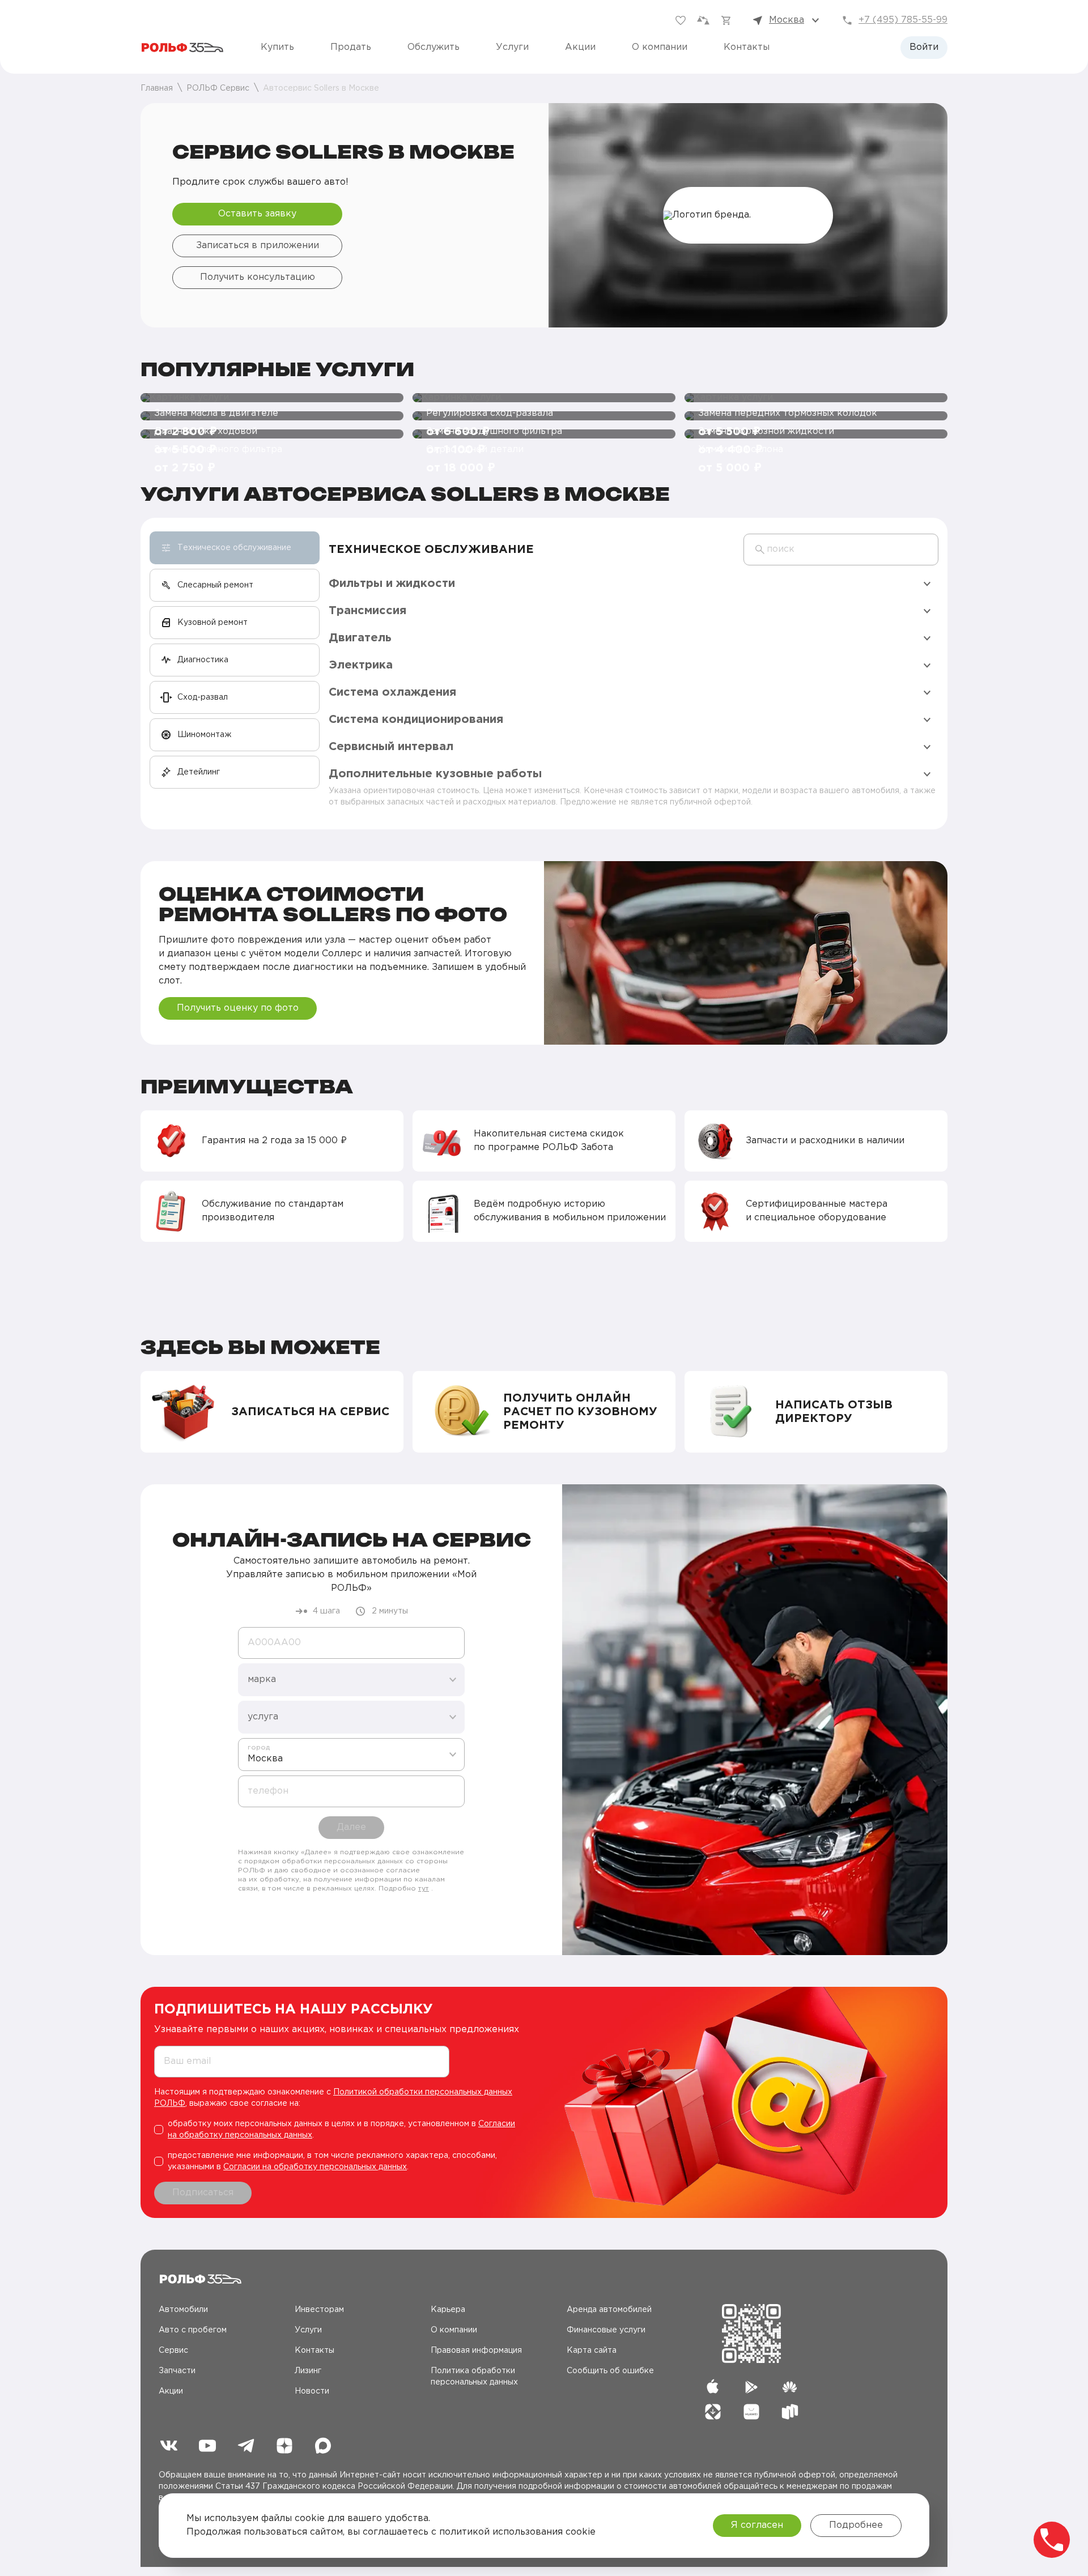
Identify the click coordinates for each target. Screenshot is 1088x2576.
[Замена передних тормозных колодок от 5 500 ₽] (816, 398)
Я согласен (757, 2525)
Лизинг (308, 2371)
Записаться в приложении (258, 246)
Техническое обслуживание (431, 550)
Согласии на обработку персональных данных (315, 2167)
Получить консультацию (258, 277)
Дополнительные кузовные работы (435, 774)
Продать (351, 47)
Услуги (512, 47)
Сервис (173, 2351)
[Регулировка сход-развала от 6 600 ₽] (544, 398)
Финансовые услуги (606, 2330)
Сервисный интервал (391, 747)
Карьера (448, 2310)
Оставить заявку (257, 214)
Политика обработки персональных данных (474, 2377)
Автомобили (183, 2310)
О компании (660, 47)
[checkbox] (340, 2130)
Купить (277, 47)
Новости (312, 2391)
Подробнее (856, 2525)
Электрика (361, 665)
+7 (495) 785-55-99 (903, 20)
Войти (924, 47)
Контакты (747, 47)
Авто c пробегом (193, 2330)
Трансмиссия (367, 611)
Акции (580, 47)
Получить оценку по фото (238, 1008)
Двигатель (360, 638)
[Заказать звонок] (1052, 2540)
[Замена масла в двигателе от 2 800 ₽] (272, 398)
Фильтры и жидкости (392, 584)
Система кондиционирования (416, 719)
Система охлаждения (392, 692)
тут (424, 1889)
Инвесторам (319, 2310)
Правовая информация (476, 2351)
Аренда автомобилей (609, 2310)
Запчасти (177, 2371)
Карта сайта (592, 2351)
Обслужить (433, 47)
